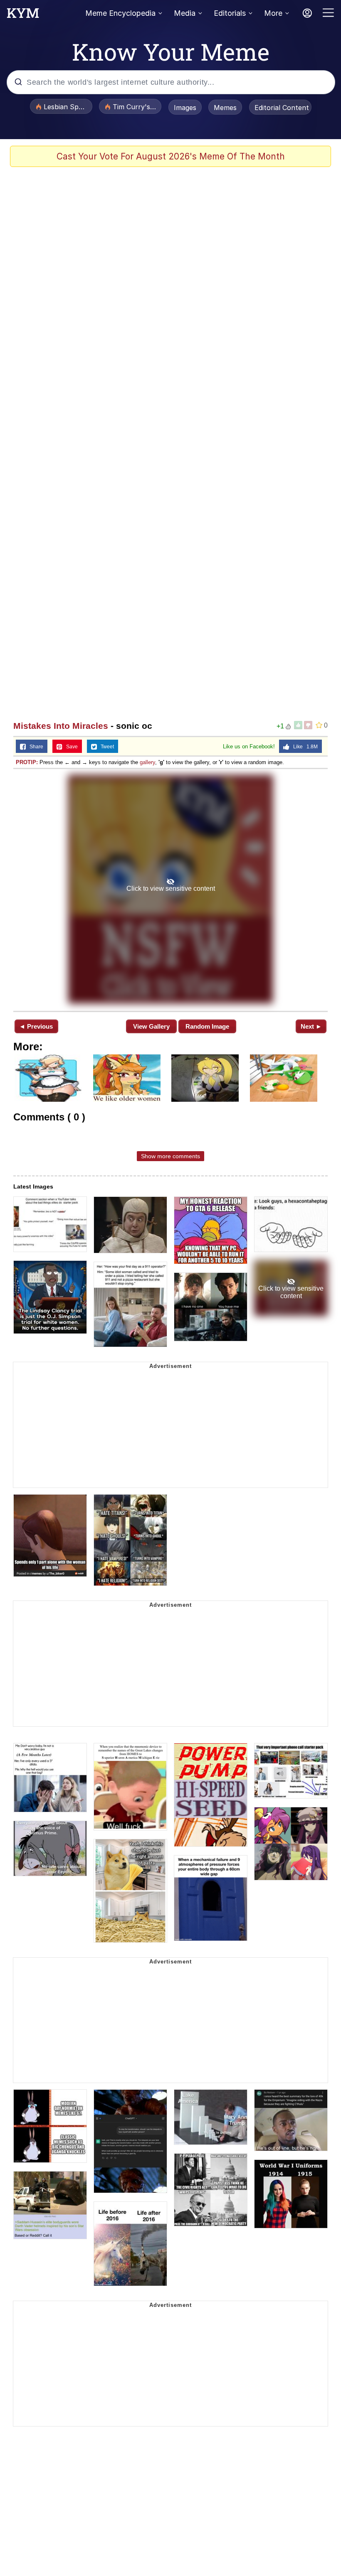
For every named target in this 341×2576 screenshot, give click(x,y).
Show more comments (170, 1156)
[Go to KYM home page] (23, 15)
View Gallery (151, 1026)
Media (185, 13)
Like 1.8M (304, 747)
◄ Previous (36, 1026)
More (273, 13)
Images (185, 108)
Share (35, 747)
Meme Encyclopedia (120, 13)
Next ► (311, 1026)
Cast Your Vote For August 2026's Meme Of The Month (171, 156)
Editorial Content (282, 108)
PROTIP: (27, 762)
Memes (225, 108)
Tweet (105, 747)
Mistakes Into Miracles (61, 726)
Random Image (207, 1026)
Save (70, 747)
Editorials (230, 13)
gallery (147, 762)
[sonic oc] (170, 889)
